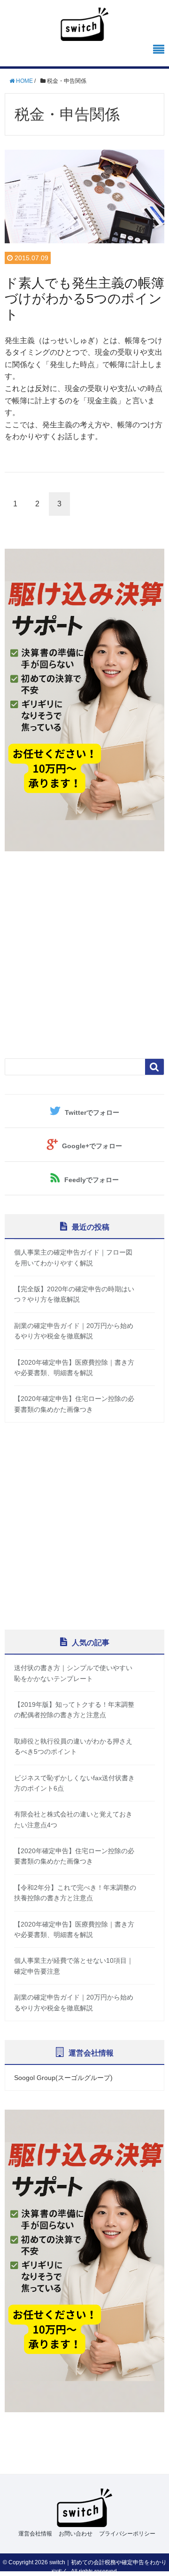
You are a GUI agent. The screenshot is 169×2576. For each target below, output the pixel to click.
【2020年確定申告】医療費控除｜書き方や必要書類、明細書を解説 (74, 1368)
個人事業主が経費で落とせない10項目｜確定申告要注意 (74, 1966)
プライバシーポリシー (127, 2534)
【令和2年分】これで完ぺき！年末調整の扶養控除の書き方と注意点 (75, 1893)
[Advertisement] (84, 955)
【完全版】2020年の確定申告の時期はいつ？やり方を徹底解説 (74, 1294)
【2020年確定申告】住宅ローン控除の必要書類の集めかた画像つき (74, 1404)
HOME (24, 81)
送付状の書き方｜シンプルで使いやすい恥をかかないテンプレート (73, 1673)
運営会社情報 (35, 2534)
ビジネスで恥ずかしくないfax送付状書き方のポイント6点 (74, 1783)
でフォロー (92, 1112)
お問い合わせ (76, 2534)
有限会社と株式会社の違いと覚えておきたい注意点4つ (73, 1819)
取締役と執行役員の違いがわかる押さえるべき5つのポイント (73, 1746)
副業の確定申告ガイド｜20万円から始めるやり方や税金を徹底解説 (74, 1331)
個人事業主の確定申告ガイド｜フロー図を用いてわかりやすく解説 (73, 1257)
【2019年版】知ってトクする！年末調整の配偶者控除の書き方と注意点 (74, 1710)
